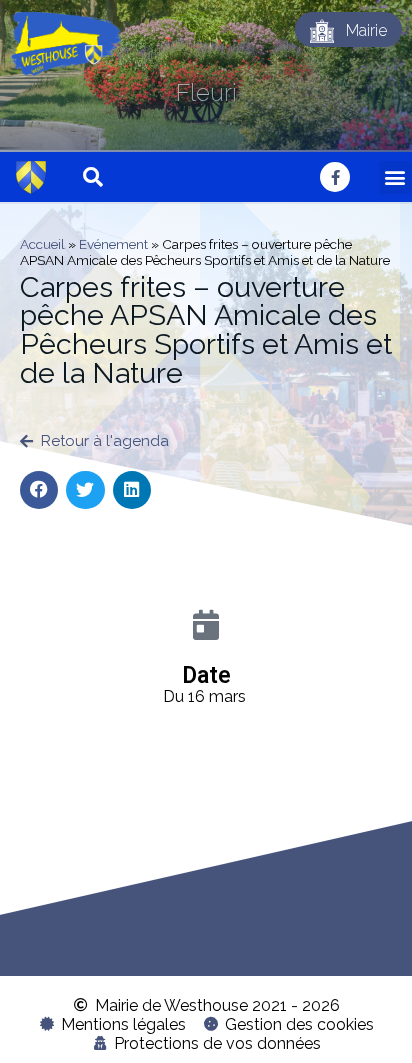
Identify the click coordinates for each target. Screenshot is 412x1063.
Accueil (42, 244)
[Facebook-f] (335, 177)
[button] (395, 177)
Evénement (113, 244)
